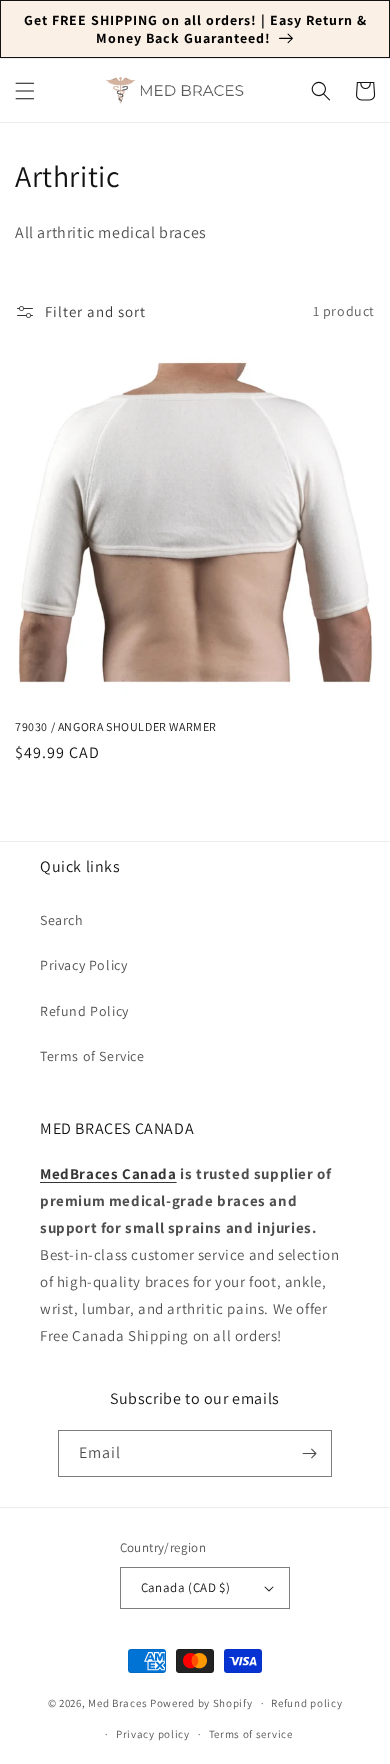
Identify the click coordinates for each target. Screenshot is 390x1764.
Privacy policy (153, 1734)
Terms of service (251, 1734)
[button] (25, 91)
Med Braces (117, 1703)
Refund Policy (84, 1011)
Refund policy (306, 1703)
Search (62, 920)
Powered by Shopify (201, 1703)
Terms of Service (92, 1056)
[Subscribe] (309, 1453)
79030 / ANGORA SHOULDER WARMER (116, 726)
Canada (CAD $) (186, 1587)
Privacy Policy (83, 965)
